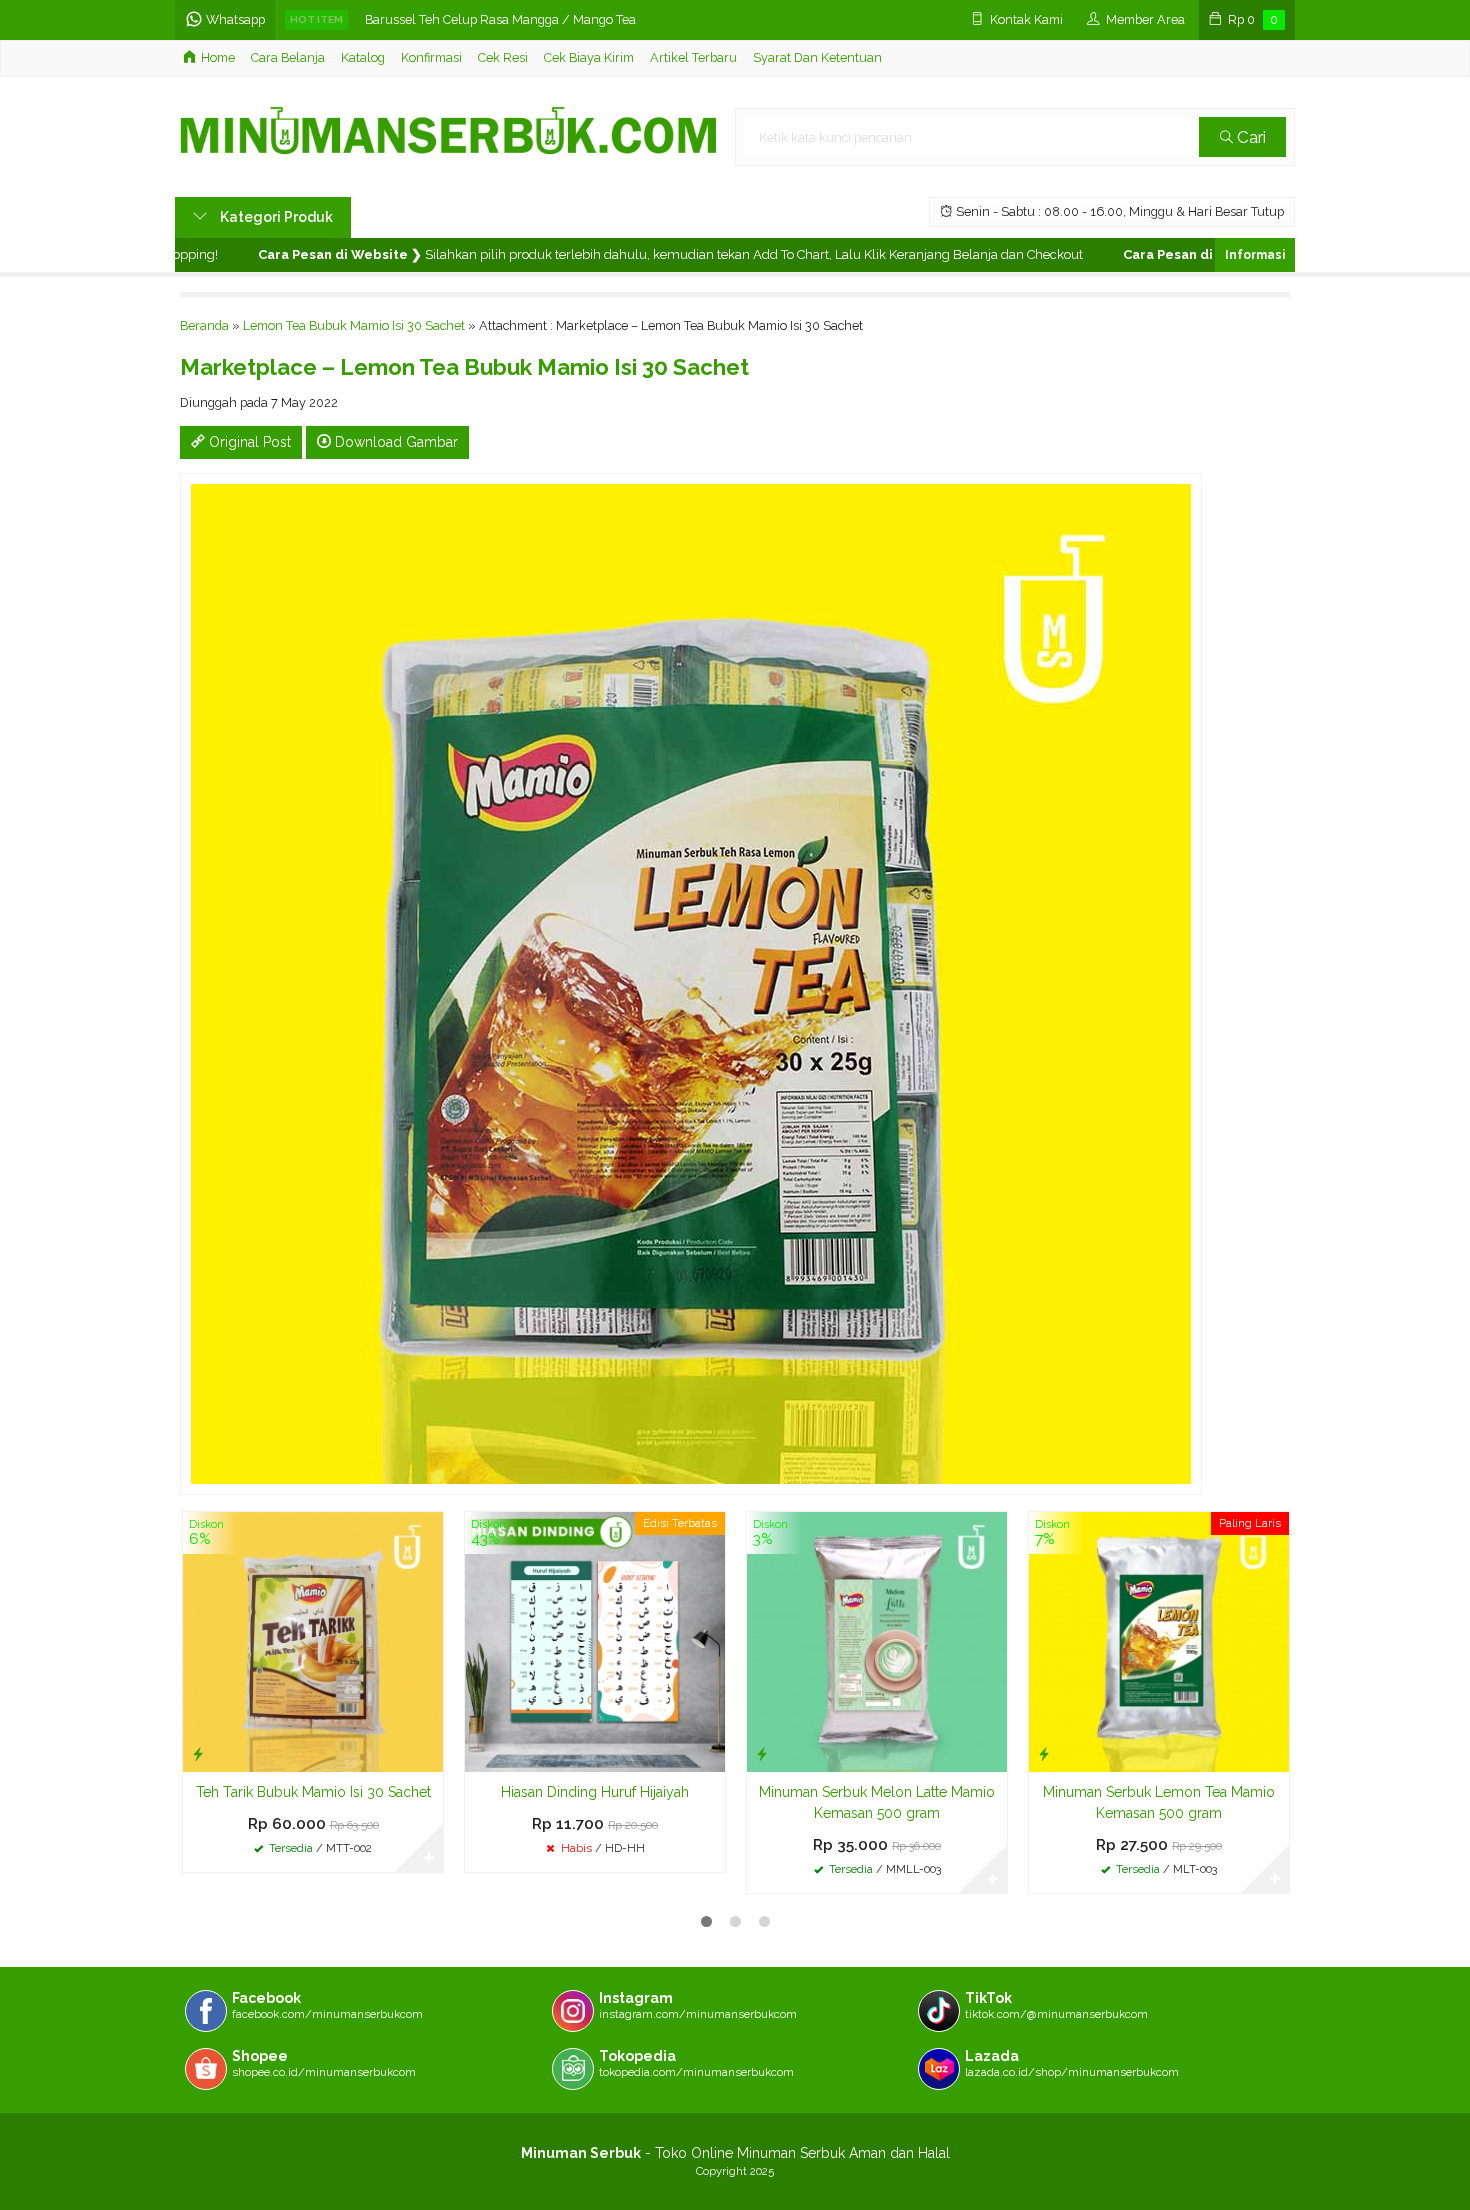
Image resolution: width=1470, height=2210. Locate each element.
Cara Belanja (288, 57)
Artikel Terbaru (693, 57)
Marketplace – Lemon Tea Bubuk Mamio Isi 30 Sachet (464, 367)
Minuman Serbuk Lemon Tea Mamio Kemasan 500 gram (1159, 1802)
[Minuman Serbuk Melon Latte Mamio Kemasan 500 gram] (877, 1641)
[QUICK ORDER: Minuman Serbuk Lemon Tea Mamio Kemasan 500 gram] (1044, 1753)
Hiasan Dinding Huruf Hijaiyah (595, 1792)
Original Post (248, 442)
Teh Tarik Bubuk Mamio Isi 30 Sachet (313, 1792)
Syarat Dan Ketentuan (817, 57)
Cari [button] (1249, 137)
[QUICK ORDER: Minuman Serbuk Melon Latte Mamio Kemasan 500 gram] (762, 1753)
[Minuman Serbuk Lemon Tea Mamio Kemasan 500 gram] (1159, 1641)
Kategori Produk (275, 217)
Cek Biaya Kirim (589, 57)
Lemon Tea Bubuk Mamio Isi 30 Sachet (354, 325)
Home (218, 57)
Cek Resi (503, 57)
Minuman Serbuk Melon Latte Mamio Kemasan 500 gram (877, 1802)
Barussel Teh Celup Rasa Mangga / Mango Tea (500, 19)
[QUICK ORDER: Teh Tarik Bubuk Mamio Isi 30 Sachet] (198, 1753)
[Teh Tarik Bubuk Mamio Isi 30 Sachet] (313, 1641)
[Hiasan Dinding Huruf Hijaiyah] (595, 1641)
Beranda (204, 325)
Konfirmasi (431, 57)
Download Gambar (394, 442)
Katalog (363, 57)
